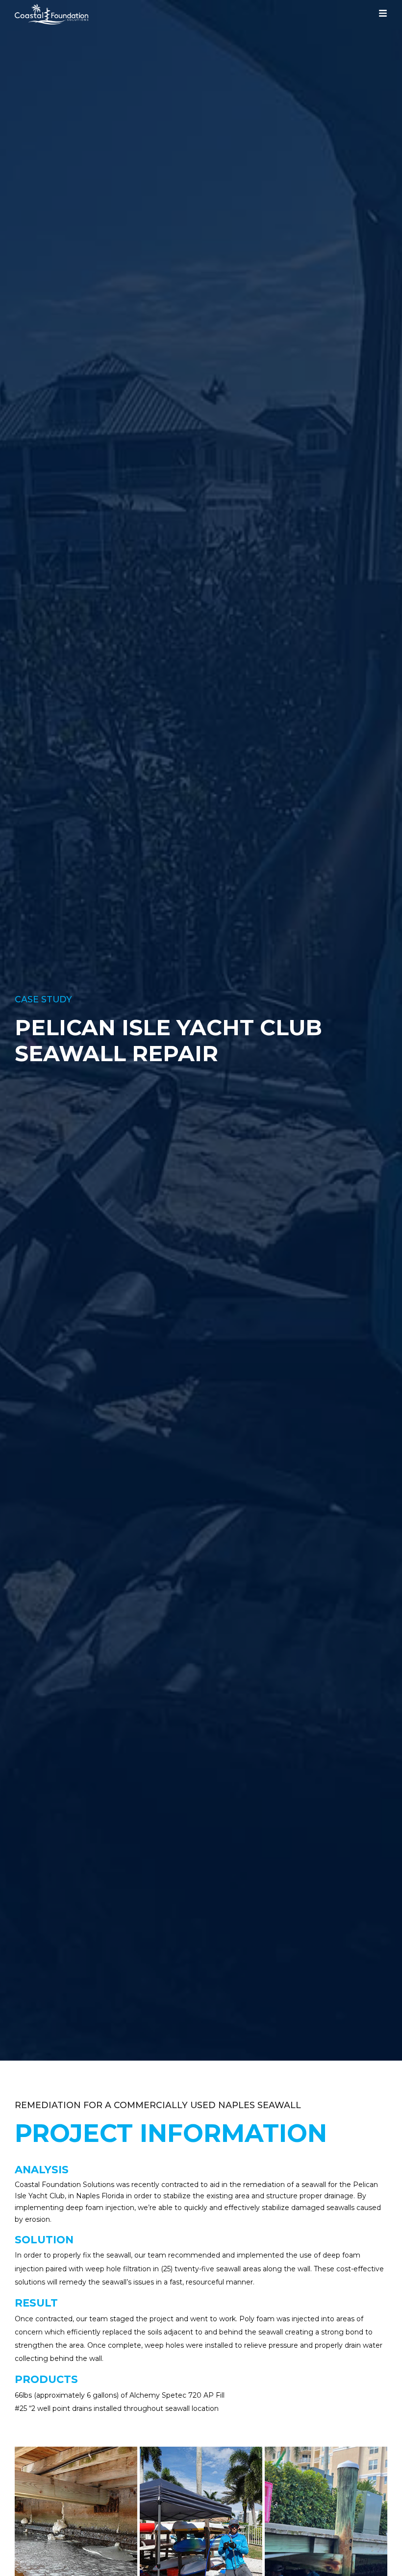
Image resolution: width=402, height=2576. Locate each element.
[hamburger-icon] (383, 15)
